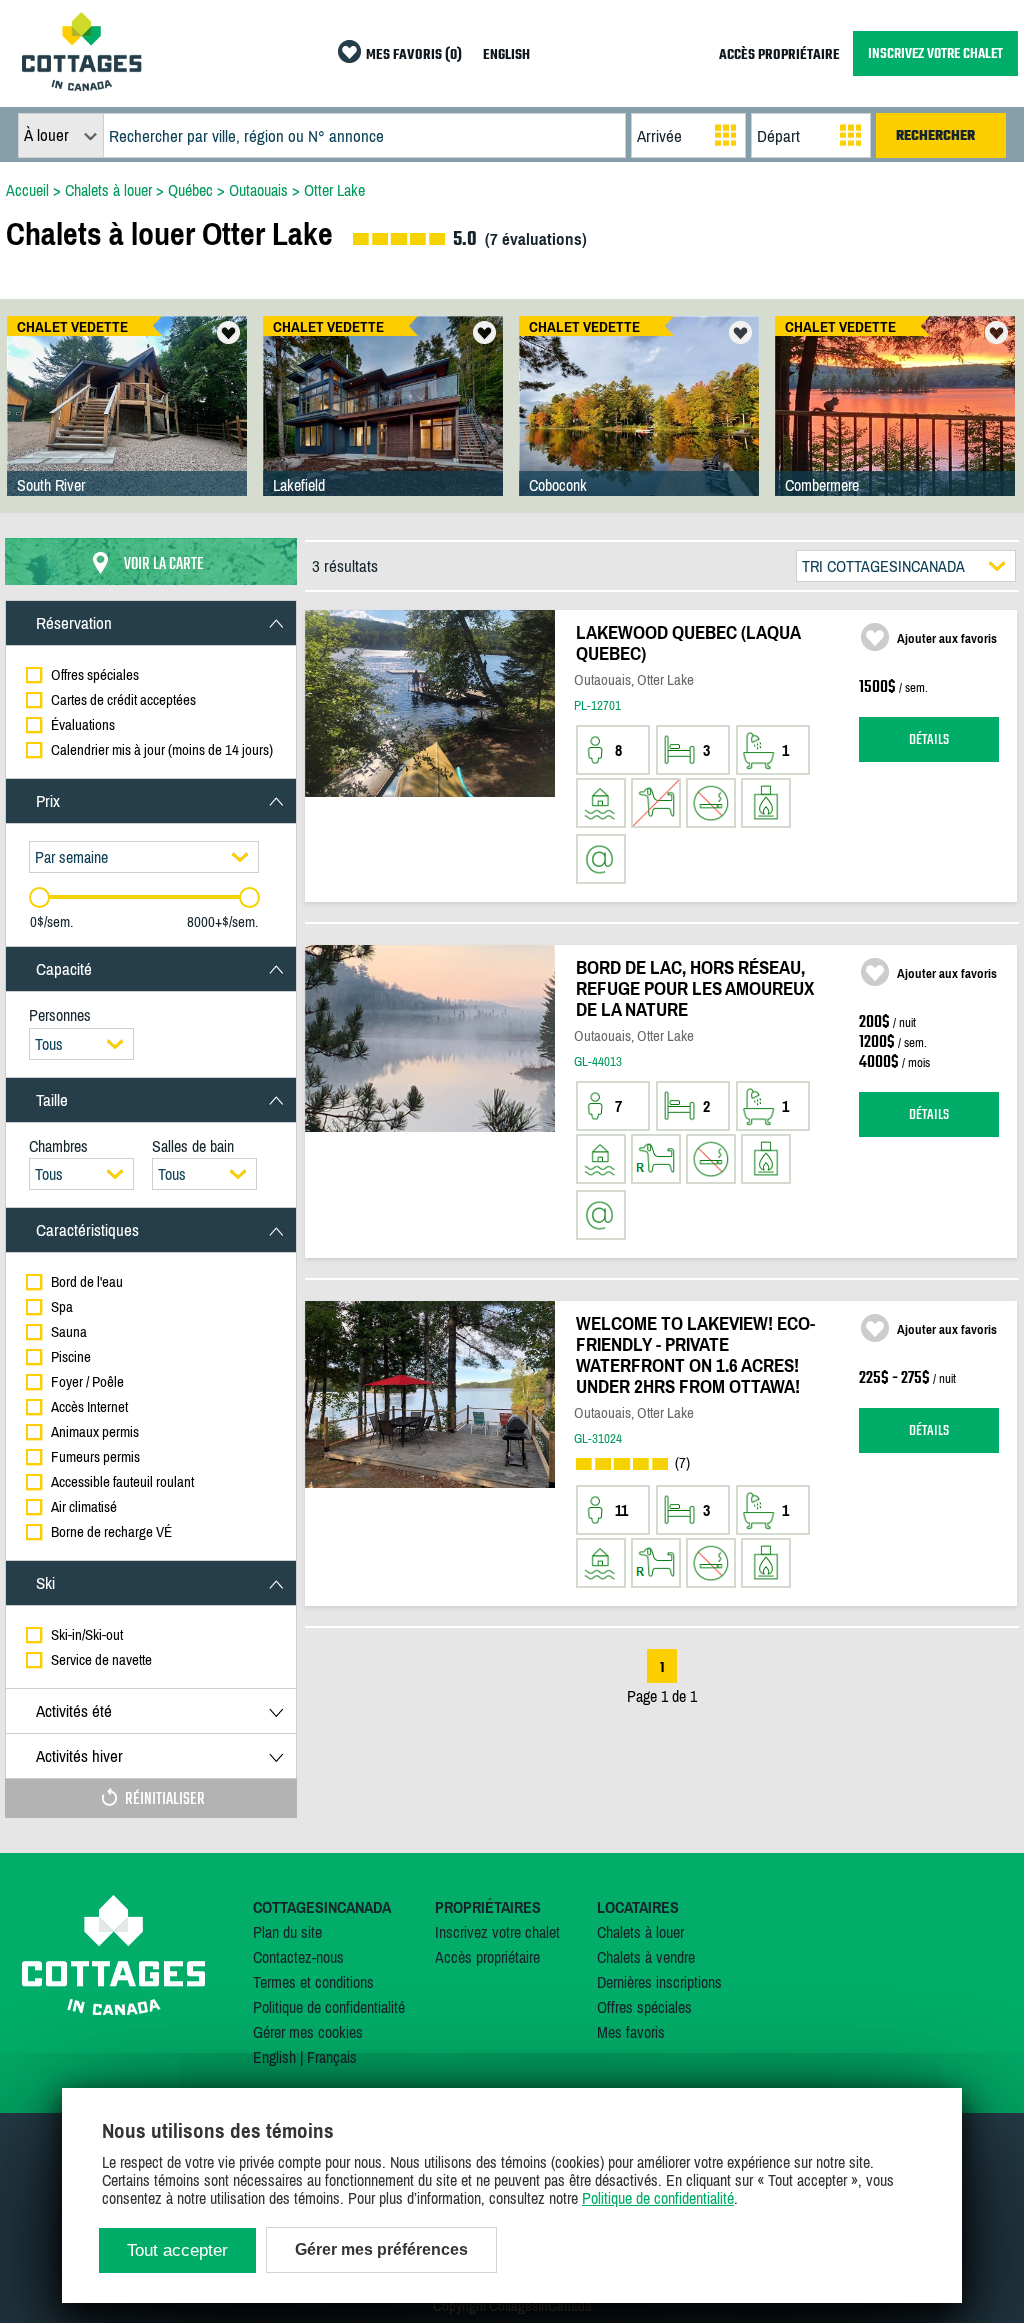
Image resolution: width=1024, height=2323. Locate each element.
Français (332, 2057)
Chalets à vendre (646, 1957)
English (274, 2057)
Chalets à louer (640, 1932)
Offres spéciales (644, 2007)
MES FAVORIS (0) (414, 55)
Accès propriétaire (487, 1957)
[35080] (639, 426)
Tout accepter (177, 2250)
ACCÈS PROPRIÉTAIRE (779, 55)
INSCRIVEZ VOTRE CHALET (935, 53)
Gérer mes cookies (308, 2032)
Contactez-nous (298, 1957)
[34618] (895, 426)
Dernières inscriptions (659, 1982)
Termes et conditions (313, 1982)
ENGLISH (506, 55)
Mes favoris (631, 2032)
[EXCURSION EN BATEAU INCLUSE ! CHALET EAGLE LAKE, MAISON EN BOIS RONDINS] (127, 426)
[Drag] (39, 897)
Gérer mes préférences (381, 2249)
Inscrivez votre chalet (497, 1932)
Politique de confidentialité (329, 2007)
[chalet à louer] (82, 85)
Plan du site (287, 1932)
